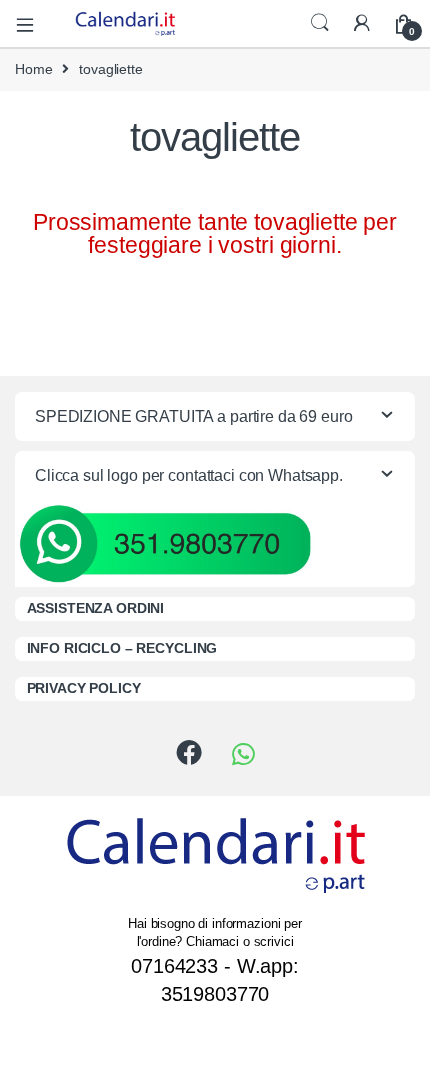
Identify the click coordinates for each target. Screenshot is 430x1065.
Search (320, 23)
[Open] (32, 23)
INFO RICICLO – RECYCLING (122, 648)
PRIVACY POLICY (84, 688)
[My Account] (362, 23)
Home (33, 69)
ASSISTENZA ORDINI (96, 608)
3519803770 (215, 994)
